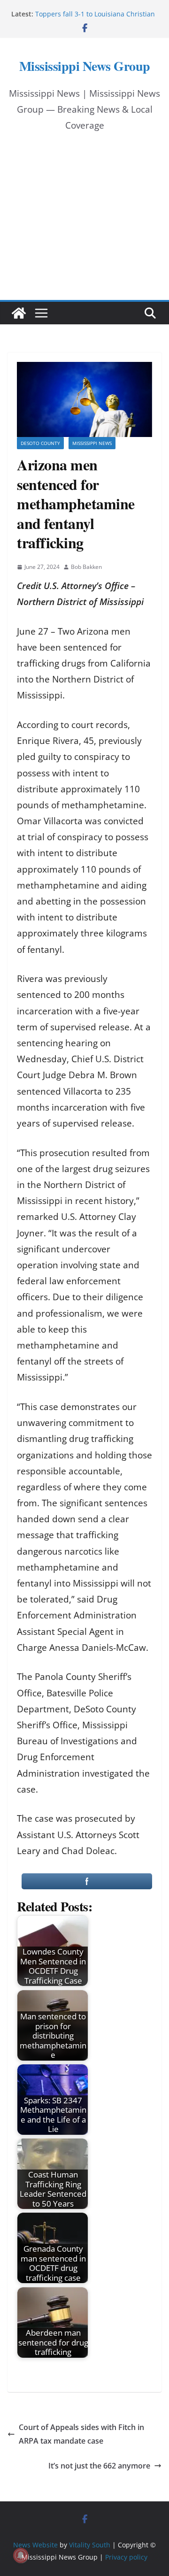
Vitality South (90, 2545)
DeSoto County (40, 443)
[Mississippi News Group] (19, 313)
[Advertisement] (84, 225)
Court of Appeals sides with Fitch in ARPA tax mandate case (81, 2434)
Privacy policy (126, 2557)
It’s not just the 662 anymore (99, 2466)
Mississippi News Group (85, 66)
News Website (35, 2545)
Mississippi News (92, 443)
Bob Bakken (86, 567)
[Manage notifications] (21, 2555)
